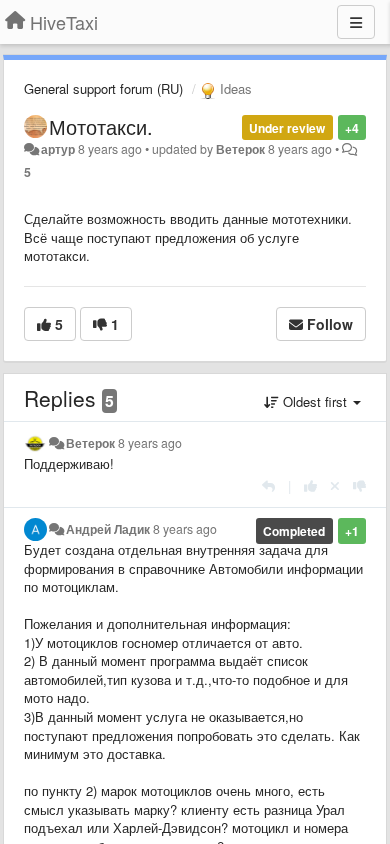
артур (58, 149)
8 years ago (150, 443)
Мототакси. (101, 126)
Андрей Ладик (108, 529)
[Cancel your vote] (335, 485)
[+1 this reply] (310, 485)
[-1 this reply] (359, 485)
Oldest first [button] (315, 401)
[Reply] (268, 485)
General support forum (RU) (103, 88)
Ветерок (240, 149)
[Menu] (356, 22)
